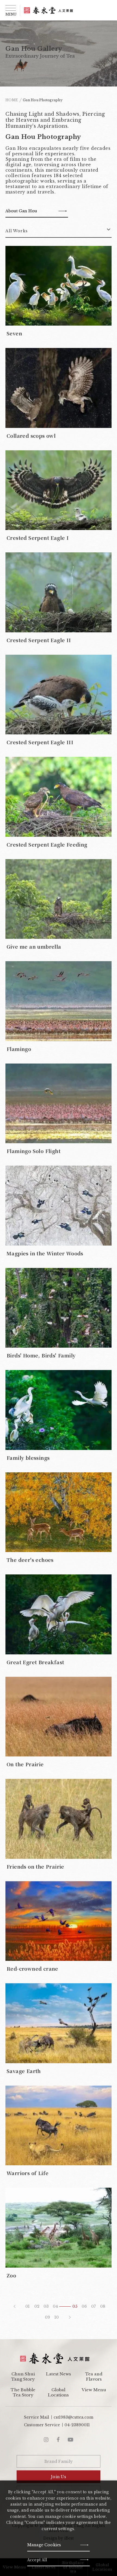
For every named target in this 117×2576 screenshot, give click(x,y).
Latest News (59, 2374)
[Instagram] (46, 2440)
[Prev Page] (14, 2306)
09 (47, 2317)
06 (84, 2306)
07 (93, 2306)
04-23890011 (77, 2425)
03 (46, 2306)
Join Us (59, 2477)
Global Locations (58, 2392)
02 (37, 2306)
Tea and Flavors (94, 2377)
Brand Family (59, 2461)
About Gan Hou (21, 211)
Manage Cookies (44, 2545)
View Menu (94, 2390)
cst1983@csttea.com (73, 2417)
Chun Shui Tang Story (23, 2377)
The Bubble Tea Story (23, 2392)
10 (57, 2317)
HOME (12, 100)
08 (103, 2306)
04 (55, 2306)
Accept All (37, 2560)
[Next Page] (70, 2317)
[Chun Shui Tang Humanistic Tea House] (48, 10)
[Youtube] (70, 2440)
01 (27, 2306)
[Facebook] (58, 2440)
